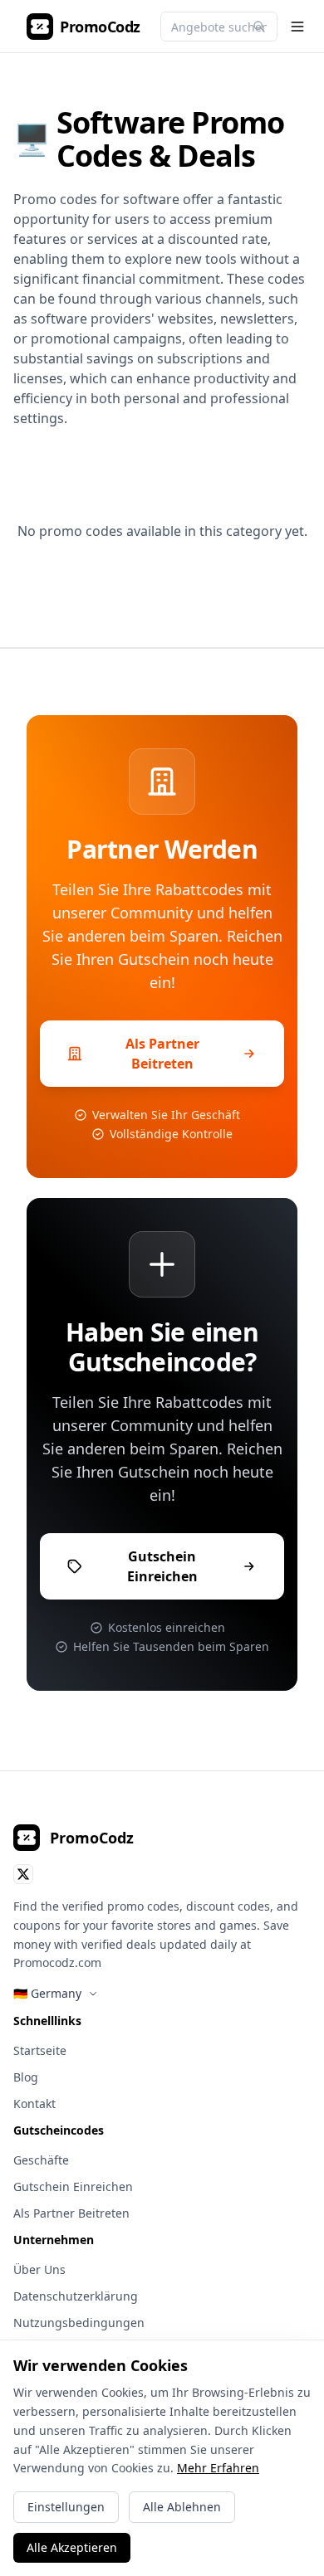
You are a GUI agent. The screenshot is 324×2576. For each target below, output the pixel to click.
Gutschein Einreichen (73, 2186)
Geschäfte (41, 2160)
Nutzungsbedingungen (79, 2323)
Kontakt (34, 2104)
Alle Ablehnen (182, 2507)
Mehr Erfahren (218, 2468)
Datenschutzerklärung (76, 2296)
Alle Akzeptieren (72, 2547)
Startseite (40, 2050)
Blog (26, 2077)
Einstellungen (66, 2507)
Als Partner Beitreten (71, 2213)
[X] (23, 1874)
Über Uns (39, 2269)
